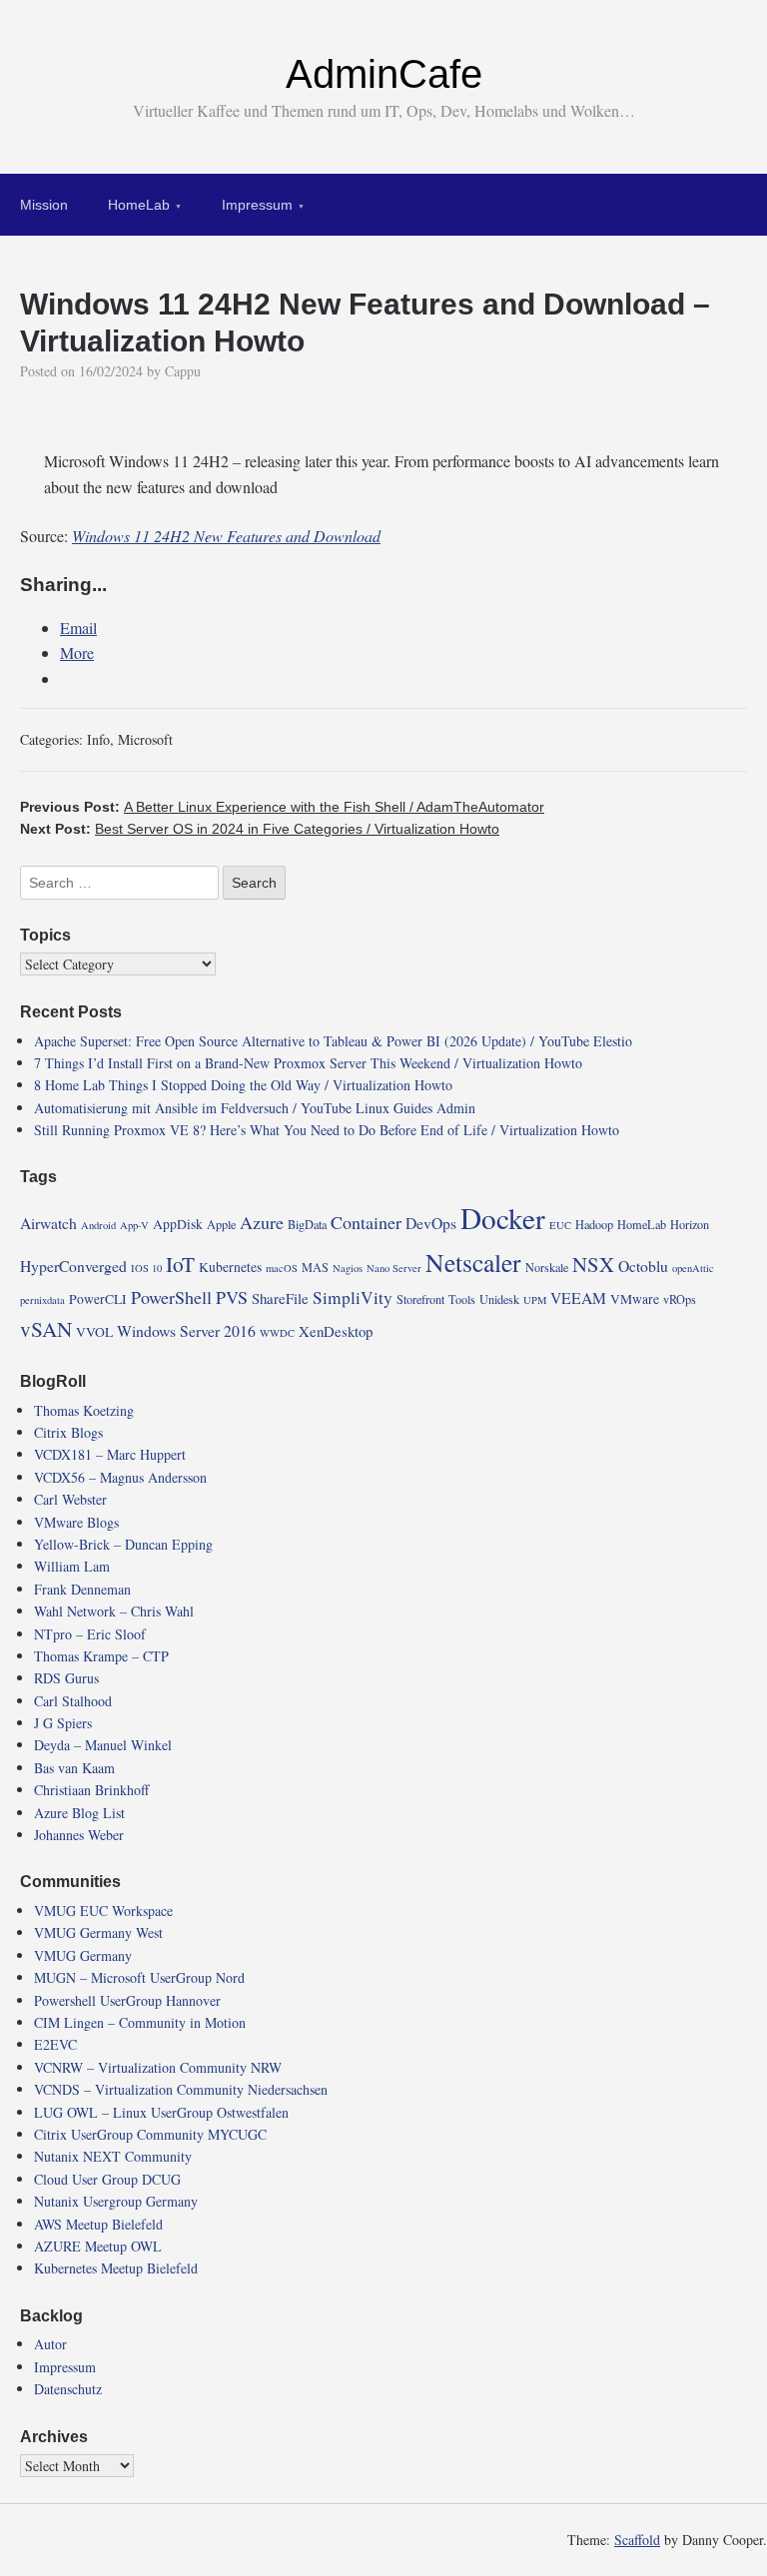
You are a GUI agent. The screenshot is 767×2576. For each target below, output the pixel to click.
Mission (44, 205)
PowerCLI (98, 1299)
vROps (680, 1299)
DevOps (431, 1223)
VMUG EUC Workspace (103, 1911)
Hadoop (594, 1224)
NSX (593, 1264)
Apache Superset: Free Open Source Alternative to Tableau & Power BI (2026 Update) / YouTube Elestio (333, 1041)
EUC (560, 1225)
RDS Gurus (66, 1678)
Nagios (348, 1268)
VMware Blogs (76, 1522)
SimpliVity (353, 1297)
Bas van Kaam (74, 1768)
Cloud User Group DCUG (107, 2179)
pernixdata (42, 1300)
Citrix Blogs (68, 1432)
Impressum (257, 205)
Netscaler (473, 1262)
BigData (307, 1224)
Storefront (420, 1299)
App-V (134, 1225)
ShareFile (280, 1298)
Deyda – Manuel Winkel (103, 1745)
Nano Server (394, 1268)
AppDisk (178, 1224)
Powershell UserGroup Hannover (127, 2000)
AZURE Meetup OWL (98, 2246)
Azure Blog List (79, 1813)
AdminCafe (384, 74)
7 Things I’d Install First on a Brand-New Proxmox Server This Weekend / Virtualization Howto (308, 1063)
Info (98, 739)
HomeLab (139, 205)
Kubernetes (230, 1267)
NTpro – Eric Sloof (90, 1634)
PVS (232, 1297)
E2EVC (55, 2044)
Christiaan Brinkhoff (91, 1790)
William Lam (72, 1566)
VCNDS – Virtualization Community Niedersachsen (181, 2089)
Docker (503, 1218)
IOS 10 (146, 1268)
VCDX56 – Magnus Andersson (120, 1477)
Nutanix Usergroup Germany (116, 2201)
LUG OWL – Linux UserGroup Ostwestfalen (161, 2112)
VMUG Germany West (98, 1932)
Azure (262, 1222)
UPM (535, 1300)
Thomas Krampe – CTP (101, 1656)
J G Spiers (63, 1723)
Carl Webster (70, 1499)
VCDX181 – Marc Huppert (110, 1454)
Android (98, 1225)
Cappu (183, 371)
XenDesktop (336, 1331)
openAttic (693, 1268)
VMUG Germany (83, 1955)
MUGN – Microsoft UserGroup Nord (139, 1977)
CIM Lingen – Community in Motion (140, 2022)
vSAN (46, 1329)
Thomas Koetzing (84, 1410)
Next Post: (260, 829)
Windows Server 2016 (186, 1330)
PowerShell (171, 1297)
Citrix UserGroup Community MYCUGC (150, 2134)
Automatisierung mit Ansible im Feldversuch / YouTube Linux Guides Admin (255, 1108)
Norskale (547, 1267)
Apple (221, 1224)
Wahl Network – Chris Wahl (114, 1611)
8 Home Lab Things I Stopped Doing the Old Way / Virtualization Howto (243, 1085)
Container (366, 1222)
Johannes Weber (79, 1835)
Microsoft (145, 739)
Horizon (690, 1224)
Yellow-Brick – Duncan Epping (123, 1544)
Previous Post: (282, 807)
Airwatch (48, 1223)
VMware (635, 1299)
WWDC (277, 1333)
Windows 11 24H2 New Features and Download (226, 536)
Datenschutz (68, 2389)
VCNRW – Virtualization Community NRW (158, 2067)
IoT (180, 1264)
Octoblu (643, 1266)
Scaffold (637, 2540)
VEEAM (578, 1297)
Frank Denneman (82, 1589)
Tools (462, 1299)
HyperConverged (73, 1266)
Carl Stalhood (73, 1701)
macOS (282, 1268)
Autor (50, 2344)
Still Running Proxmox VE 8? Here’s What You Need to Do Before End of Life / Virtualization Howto (327, 1130)
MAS (315, 1267)
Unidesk (499, 1299)
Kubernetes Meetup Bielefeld (116, 2268)
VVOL (94, 1332)
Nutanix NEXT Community (113, 2156)
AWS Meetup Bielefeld (98, 2224)
